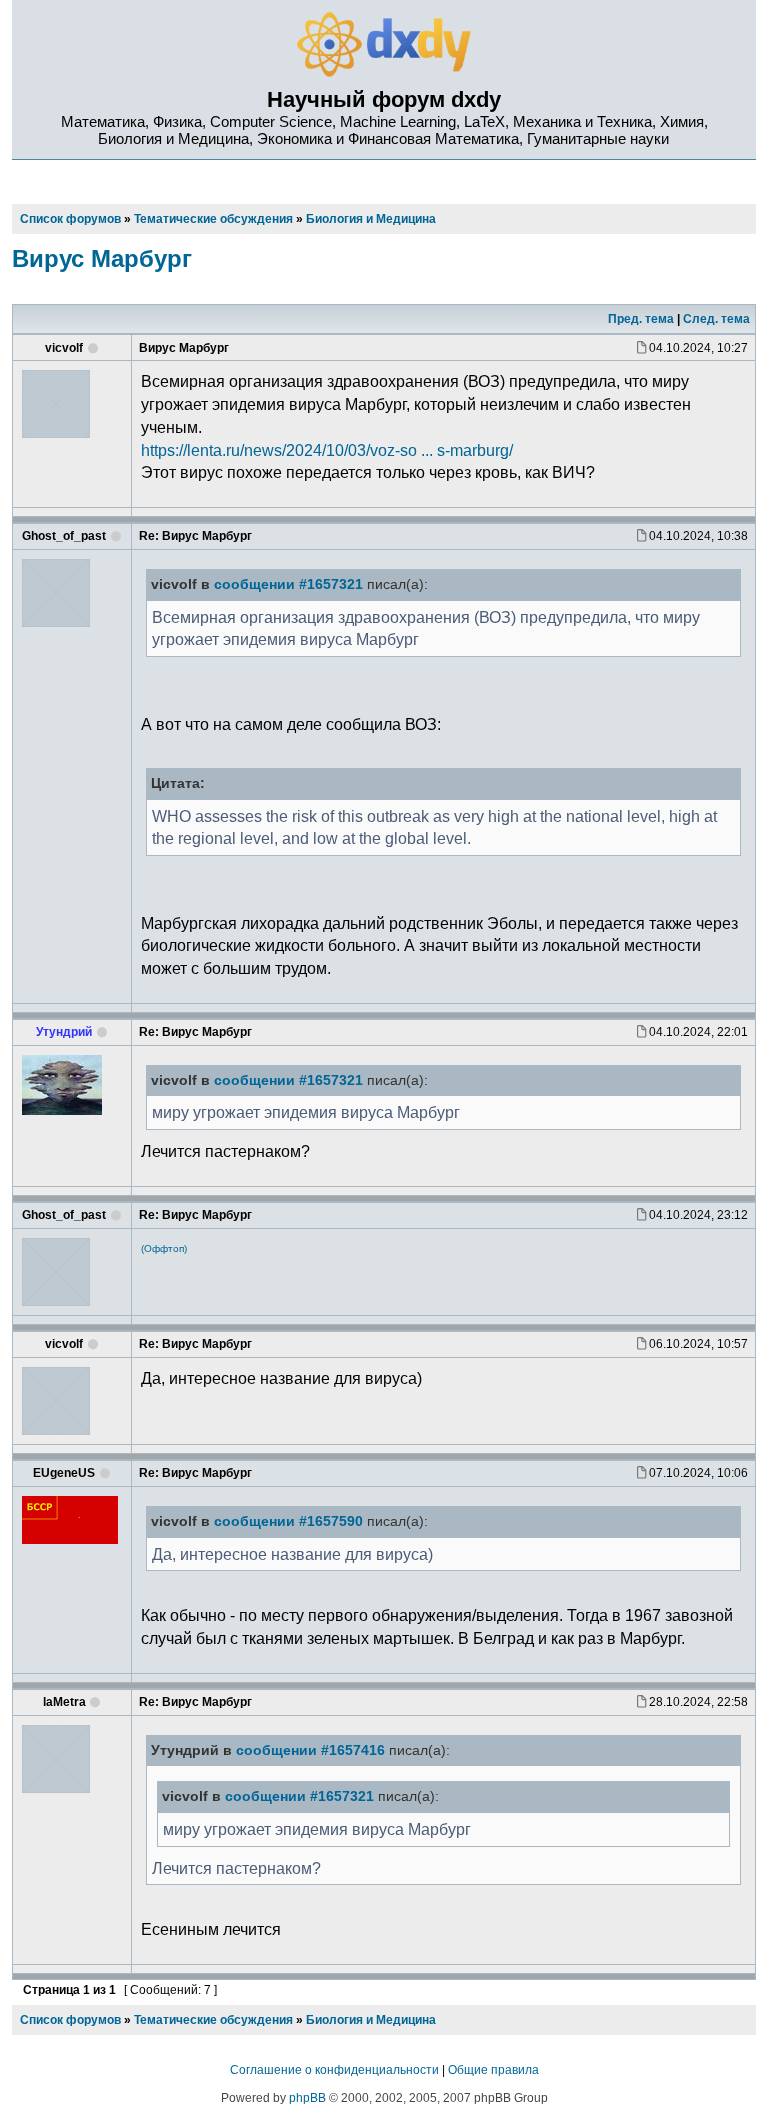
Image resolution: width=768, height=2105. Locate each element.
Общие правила (493, 2070)
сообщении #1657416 (310, 1750)
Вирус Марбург (102, 258)
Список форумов (70, 2020)
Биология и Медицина (371, 2020)
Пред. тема (641, 319)
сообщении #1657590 (288, 1521)
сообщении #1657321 (288, 584)
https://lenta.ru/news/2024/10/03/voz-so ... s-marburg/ (327, 450)
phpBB (307, 2098)
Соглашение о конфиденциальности (334, 2070)
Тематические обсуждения (213, 2020)
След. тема (716, 319)
